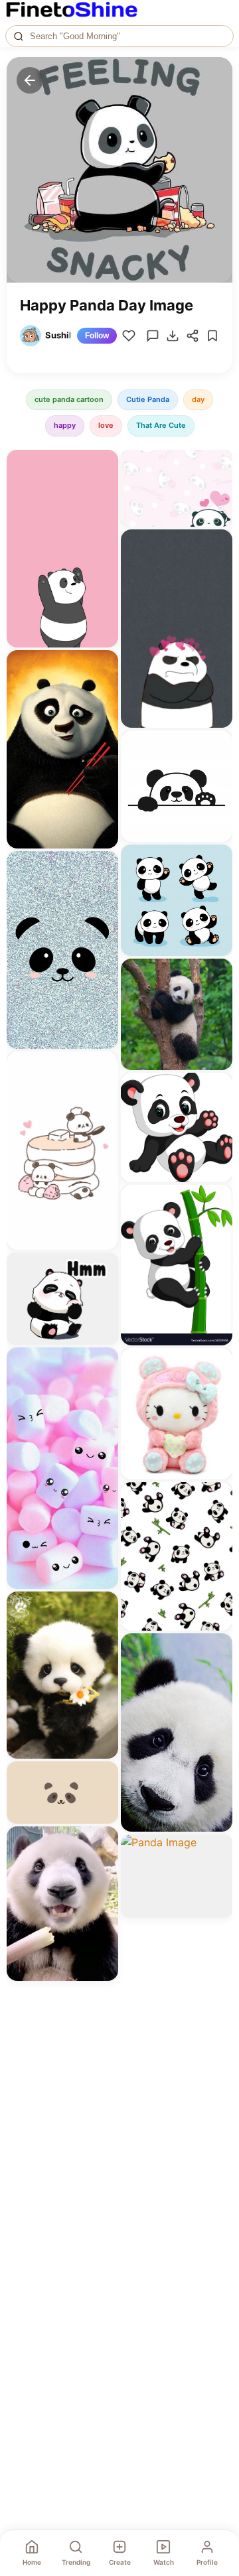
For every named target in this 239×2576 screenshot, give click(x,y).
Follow (97, 336)
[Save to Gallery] (104, 488)
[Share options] (104, 464)
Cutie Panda (148, 399)
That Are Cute (161, 425)
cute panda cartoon (69, 399)
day (198, 399)
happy (65, 425)
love (106, 425)
